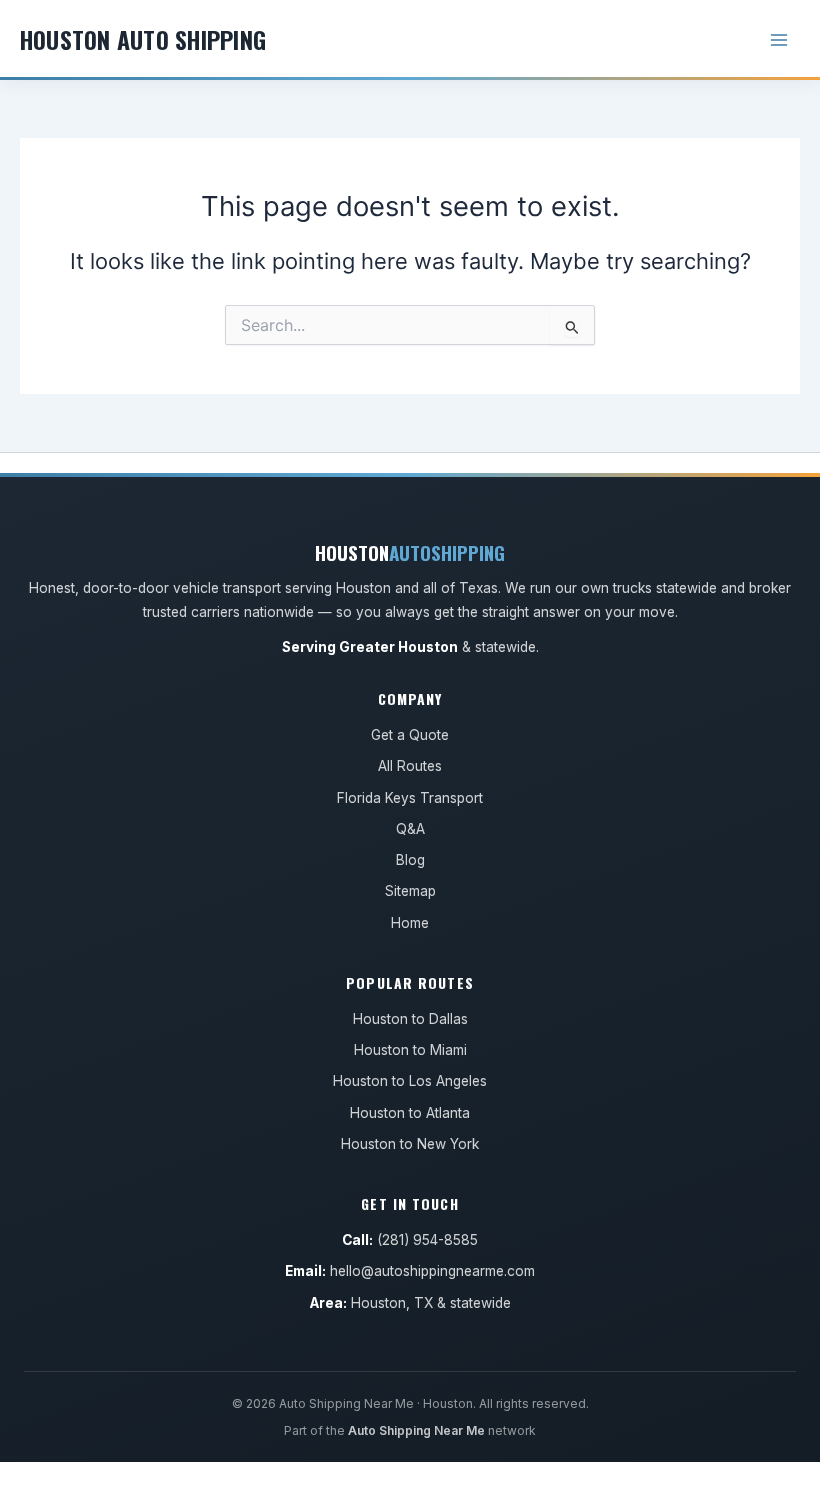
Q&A (410, 829)
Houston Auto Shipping (143, 39)
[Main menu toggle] (779, 40)
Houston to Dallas (410, 1019)
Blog (410, 860)
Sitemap (410, 891)
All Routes (410, 766)
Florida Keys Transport (410, 798)
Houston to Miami (410, 1050)
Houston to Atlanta (410, 1113)
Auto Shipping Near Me (416, 1430)
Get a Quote (410, 735)
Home (410, 923)
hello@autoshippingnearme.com (432, 1271)
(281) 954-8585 (427, 1240)
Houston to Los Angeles (410, 1081)
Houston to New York (410, 1144)
